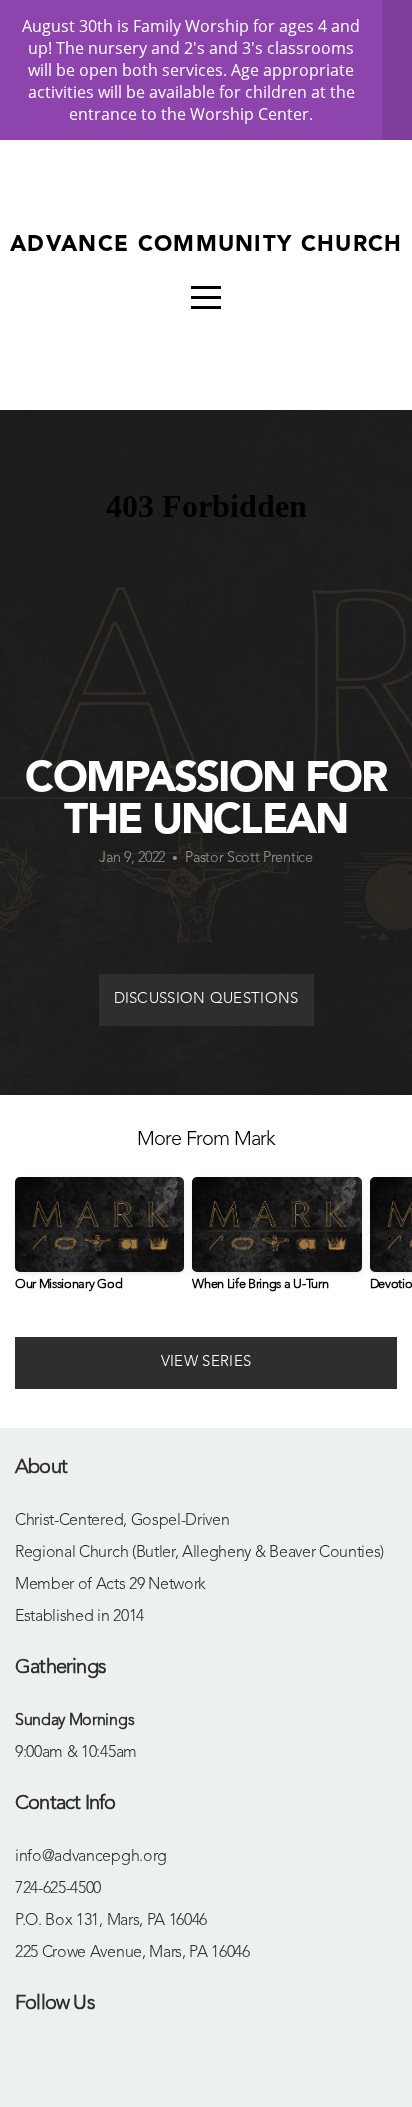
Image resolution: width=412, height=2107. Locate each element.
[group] (99, 1242)
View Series (206, 1362)
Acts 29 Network (151, 1585)
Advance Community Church (206, 245)
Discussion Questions (206, 999)
